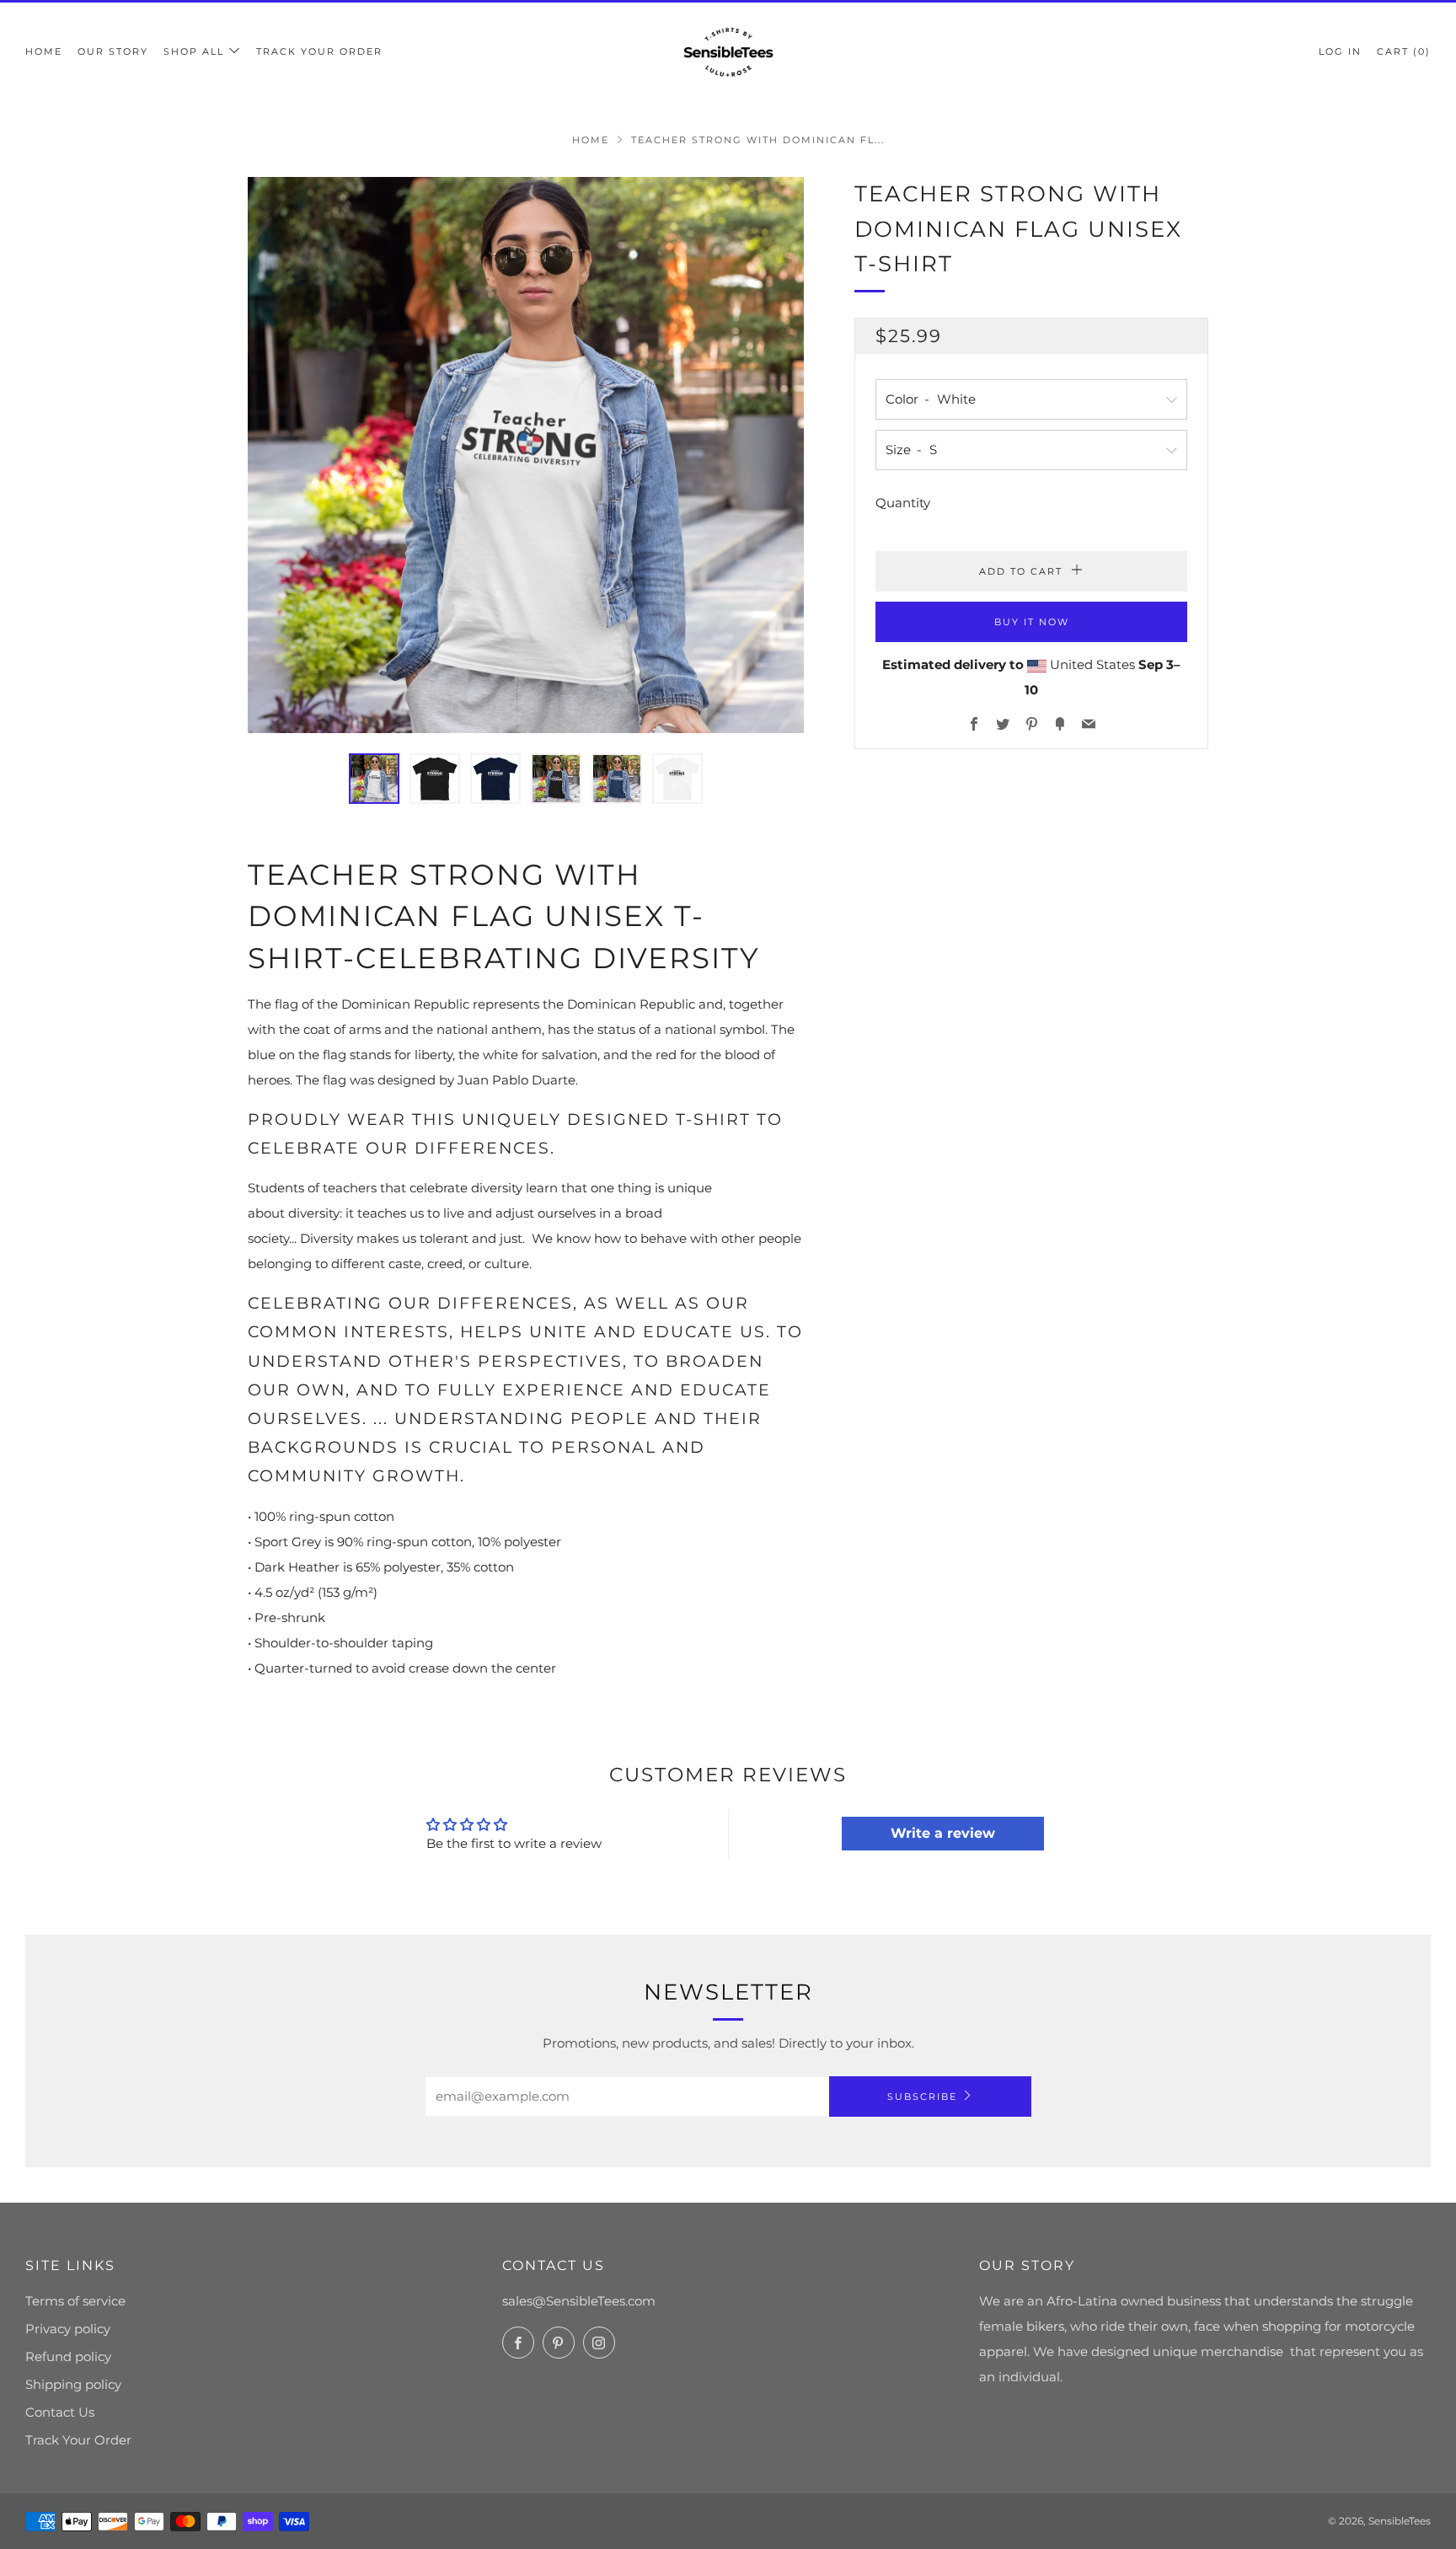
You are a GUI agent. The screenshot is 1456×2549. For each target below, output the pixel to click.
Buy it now (1032, 621)
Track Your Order (319, 51)
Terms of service (75, 2301)
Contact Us (60, 2412)
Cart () (1404, 51)
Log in (1340, 51)
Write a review (943, 1833)
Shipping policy (73, 2384)
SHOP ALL (194, 51)
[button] (374, 779)
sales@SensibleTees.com (579, 2301)
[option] (526, 455)
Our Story (113, 51)
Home (44, 51)
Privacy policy (68, 2329)
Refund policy (68, 2356)
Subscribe (922, 2096)
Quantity (903, 502)
